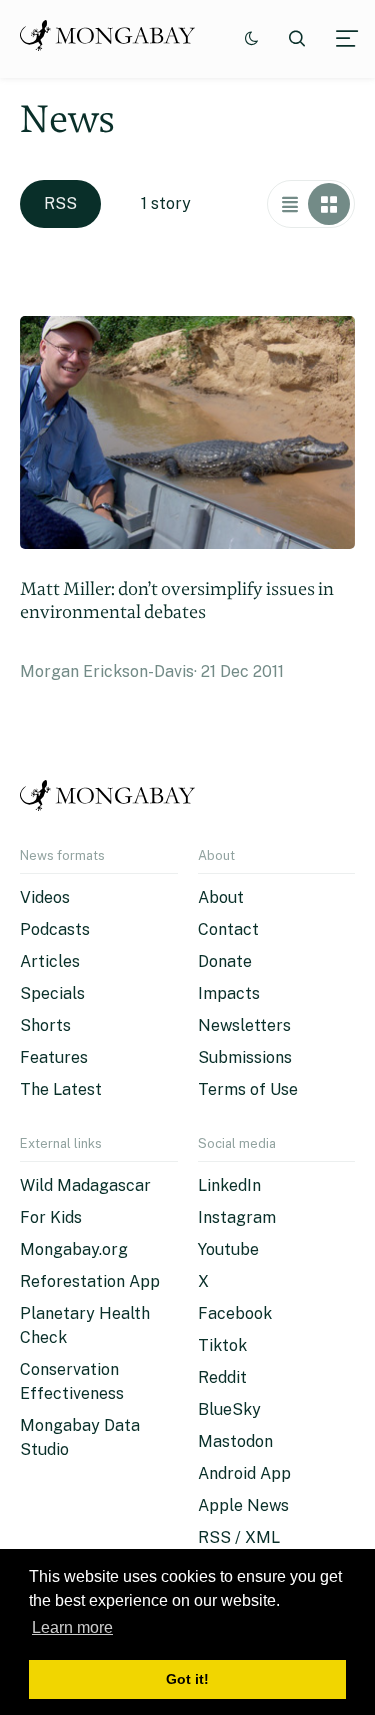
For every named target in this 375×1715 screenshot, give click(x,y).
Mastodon (235, 1441)
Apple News (243, 1505)
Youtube (228, 1249)
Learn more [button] (72, 1627)
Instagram (237, 1217)
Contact (228, 929)
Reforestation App (90, 1281)
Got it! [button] (187, 1679)
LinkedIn (229, 1185)
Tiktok (222, 1345)
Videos (45, 897)
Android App (244, 1473)
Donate (225, 961)
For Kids (51, 1217)
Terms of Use (248, 1089)
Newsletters (244, 1025)
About (221, 897)
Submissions (245, 1057)
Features (54, 1057)
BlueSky (229, 1409)
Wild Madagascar (85, 1185)
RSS (60, 203)
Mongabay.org (74, 1249)
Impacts (229, 993)
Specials (52, 993)
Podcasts (55, 929)
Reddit (222, 1377)
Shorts (45, 1025)
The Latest (61, 1089)
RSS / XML (239, 1537)
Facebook (235, 1313)
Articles (50, 961)
